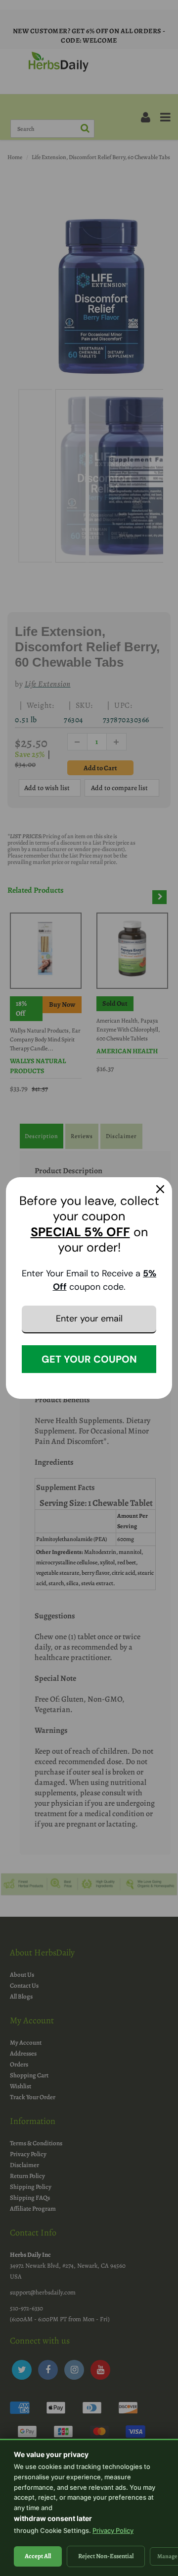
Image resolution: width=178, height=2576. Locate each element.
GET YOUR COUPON (89, 1359)
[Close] (160, 1189)
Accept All (38, 2556)
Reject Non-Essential (106, 2556)
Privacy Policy (113, 2530)
